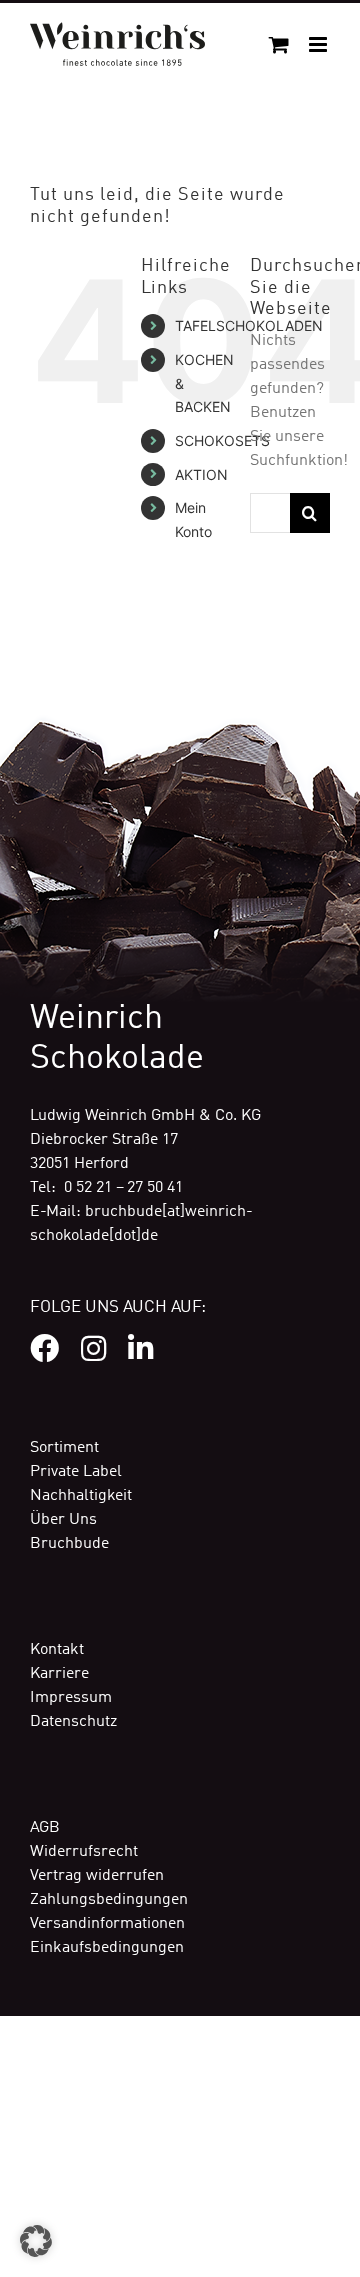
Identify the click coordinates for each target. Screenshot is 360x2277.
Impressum (71, 1698)
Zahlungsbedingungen (109, 1900)
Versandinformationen (107, 1924)
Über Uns (63, 1520)
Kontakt (57, 1650)
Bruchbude (69, 1544)
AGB (45, 1828)
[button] (36, 2241)
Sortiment (64, 1448)
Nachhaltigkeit (81, 1496)
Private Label (76, 1472)
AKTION (201, 474)
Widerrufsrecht (84, 1852)
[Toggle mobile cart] (279, 44)
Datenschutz (73, 1722)
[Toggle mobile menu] (319, 44)
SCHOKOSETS (222, 440)
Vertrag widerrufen (97, 1876)
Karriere (59, 1674)
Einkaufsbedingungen (107, 1948)
